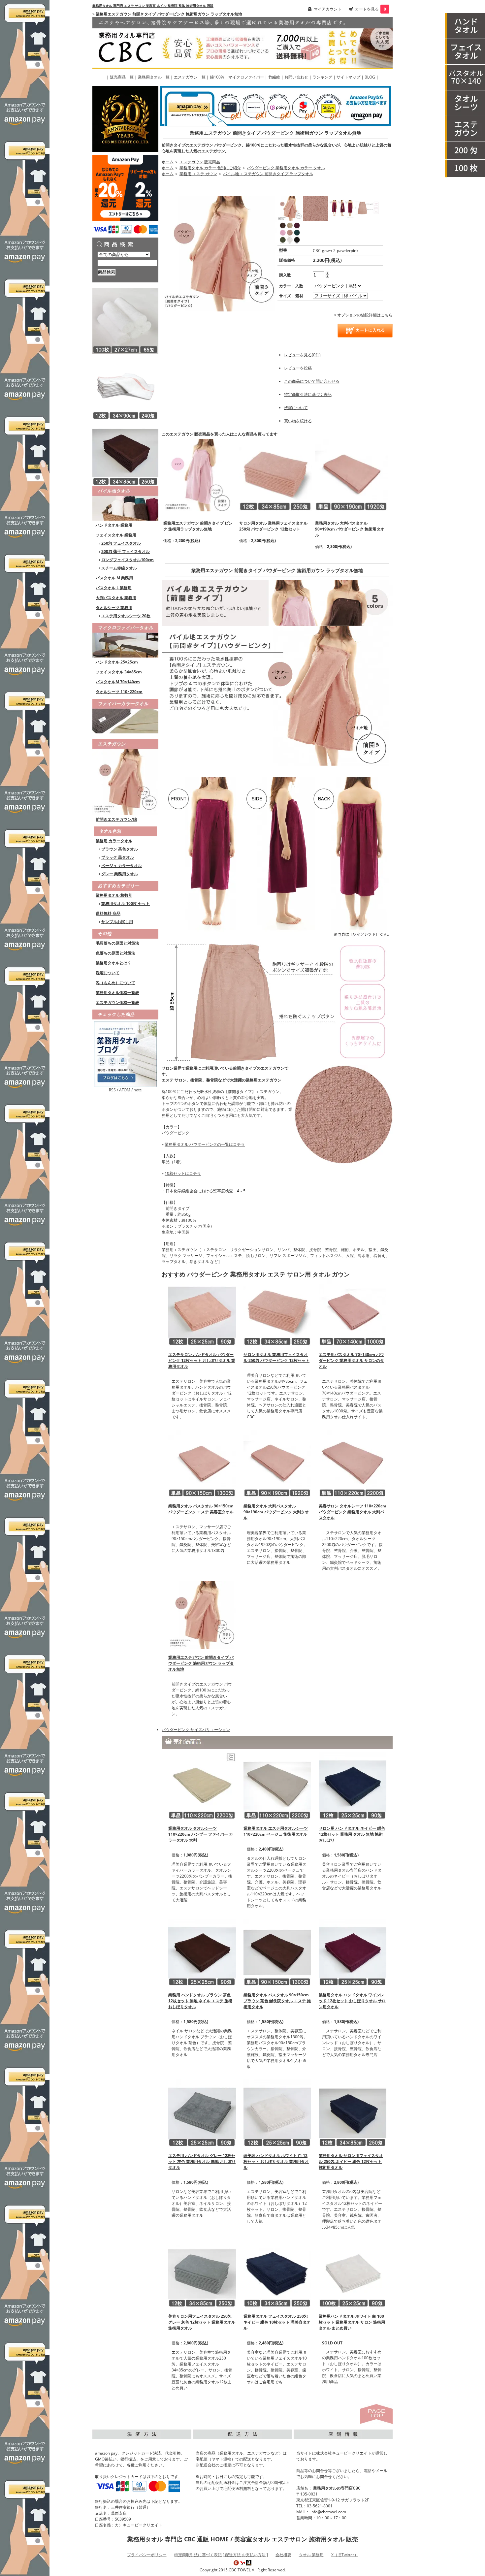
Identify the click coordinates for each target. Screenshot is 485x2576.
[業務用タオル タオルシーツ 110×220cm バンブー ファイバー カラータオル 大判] (202, 1785)
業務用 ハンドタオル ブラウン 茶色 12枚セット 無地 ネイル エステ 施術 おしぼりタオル (200, 2001)
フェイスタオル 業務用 (116, 535)
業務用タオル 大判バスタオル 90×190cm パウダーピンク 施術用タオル (350, 529)
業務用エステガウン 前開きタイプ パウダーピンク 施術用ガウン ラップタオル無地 (275, 133)
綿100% (217, 77)
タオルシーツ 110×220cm (119, 692)
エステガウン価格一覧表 (117, 1002)
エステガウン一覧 (190, 77)
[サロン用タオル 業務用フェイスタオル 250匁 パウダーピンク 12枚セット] (275, 475)
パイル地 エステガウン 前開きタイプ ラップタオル (268, 174)
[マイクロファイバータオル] (125, 639)
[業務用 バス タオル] (465, 78)
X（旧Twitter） (345, 2555)
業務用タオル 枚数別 (114, 895)
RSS (112, 1090)
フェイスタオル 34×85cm (119, 672)
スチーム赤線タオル (119, 568)
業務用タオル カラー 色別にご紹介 (210, 168)
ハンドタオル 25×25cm (117, 662)
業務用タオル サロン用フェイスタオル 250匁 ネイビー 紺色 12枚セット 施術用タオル (351, 2161)
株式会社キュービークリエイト (344, 2453)
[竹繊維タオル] (125, 715)
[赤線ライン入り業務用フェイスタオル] (125, 386)
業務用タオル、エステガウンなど (249, 2453)
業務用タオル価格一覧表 (117, 993)
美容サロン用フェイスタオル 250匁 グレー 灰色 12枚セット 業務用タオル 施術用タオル (202, 2322)
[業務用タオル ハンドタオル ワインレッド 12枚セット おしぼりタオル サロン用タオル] (353, 1952)
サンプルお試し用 (117, 922)
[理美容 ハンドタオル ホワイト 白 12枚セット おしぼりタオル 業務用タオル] (277, 2113)
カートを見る (367, 9)
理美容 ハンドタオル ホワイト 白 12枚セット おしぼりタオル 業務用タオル (276, 2161)
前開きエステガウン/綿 (116, 819)
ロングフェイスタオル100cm (128, 560)
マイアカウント (328, 9)
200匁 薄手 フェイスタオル (126, 551)
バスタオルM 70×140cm (118, 682)
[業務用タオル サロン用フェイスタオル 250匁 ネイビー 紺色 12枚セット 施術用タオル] (353, 2113)
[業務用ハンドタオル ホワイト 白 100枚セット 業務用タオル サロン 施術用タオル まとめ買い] (353, 2273)
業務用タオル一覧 (154, 77)
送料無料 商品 (108, 913)
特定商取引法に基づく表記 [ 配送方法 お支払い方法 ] (221, 2555)
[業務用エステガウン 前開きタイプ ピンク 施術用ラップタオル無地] (200, 475)
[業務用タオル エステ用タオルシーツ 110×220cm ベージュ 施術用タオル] (277, 1785)
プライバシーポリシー (147, 2555)
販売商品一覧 (122, 77)
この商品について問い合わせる (312, 381)
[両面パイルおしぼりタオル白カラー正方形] (125, 321)
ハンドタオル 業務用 (114, 525)
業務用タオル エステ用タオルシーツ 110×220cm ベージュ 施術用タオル (276, 1831)
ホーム (168, 162)
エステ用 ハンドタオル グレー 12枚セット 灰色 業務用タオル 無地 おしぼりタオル (202, 2161)
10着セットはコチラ (183, 1173)
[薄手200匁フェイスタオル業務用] (465, 151)
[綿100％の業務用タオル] (125, 503)
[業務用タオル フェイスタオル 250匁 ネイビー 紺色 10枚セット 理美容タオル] (277, 2273)
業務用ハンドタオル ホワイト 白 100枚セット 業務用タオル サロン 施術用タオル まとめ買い (352, 2322)
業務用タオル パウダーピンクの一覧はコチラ (205, 1144)
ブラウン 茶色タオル (120, 849)
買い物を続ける (298, 421)
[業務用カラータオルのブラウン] (125, 452)
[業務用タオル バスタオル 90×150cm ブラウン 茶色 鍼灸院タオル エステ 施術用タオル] (277, 1952)
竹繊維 (274, 77)
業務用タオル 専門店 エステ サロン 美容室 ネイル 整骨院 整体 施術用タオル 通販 (153, 6)
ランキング (322, 77)
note (138, 1090)
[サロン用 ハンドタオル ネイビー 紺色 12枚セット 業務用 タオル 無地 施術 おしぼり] (353, 1785)
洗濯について (108, 973)
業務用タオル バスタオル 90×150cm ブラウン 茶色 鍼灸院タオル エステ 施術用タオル (277, 2001)
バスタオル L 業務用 (114, 588)
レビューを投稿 (298, 368)
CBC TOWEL (240, 2570)
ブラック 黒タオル (118, 857)
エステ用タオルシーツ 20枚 (126, 616)
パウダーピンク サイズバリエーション (196, 1730)
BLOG (370, 77)
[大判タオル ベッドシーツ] (465, 103)
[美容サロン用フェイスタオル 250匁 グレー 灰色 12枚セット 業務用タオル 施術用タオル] (202, 2273)
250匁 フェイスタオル (121, 543)
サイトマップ (348, 77)
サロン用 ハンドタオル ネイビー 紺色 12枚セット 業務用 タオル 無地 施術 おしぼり (352, 1834)
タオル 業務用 (311, 2555)
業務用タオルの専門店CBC (337, 2488)
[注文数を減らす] (327, 276)
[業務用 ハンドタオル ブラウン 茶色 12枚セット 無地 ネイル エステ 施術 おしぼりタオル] (202, 1952)
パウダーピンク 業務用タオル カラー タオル (286, 168)
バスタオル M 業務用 (114, 578)
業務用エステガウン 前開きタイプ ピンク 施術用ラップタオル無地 (198, 526)
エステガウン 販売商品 (200, 162)
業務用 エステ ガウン (198, 174)
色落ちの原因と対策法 (115, 953)
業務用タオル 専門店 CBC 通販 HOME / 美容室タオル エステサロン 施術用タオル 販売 (243, 2539)
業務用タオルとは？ (113, 963)
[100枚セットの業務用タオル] (465, 169)
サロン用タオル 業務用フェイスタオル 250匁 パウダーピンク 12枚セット (273, 526)
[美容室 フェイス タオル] (465, 52)
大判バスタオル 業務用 (116, 598)
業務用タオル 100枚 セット (126, 903)
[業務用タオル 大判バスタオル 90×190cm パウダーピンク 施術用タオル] (351, 475)
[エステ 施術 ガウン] (465, 129)
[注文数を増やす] (327, 272)
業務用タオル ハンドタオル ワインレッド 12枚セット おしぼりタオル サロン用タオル (352, 2001)
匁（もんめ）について (115, 983)
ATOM (125, 1090)
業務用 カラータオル (114, 841)
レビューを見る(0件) (302, 355)
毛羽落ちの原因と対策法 (117, 943)
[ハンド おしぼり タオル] (465, 26)
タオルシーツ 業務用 (114, 608)
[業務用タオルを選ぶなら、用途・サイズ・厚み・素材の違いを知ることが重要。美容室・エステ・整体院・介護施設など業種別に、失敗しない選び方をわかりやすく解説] (125, 1054)
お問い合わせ (296, 77)
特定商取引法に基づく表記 (308, 394)
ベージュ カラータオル (122, 866)
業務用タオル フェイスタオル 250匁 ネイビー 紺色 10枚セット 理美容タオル (277, 2322)
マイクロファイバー (246, 77)
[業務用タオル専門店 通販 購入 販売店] (242, 42)
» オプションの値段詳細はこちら (363, 315)
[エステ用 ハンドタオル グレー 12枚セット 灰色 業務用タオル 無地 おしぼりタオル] (202, 2113)
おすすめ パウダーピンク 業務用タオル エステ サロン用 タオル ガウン (256, 1274)
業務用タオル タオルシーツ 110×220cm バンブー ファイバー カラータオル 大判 (201, 1834)
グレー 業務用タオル (120, 874)
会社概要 (283, 2555)
